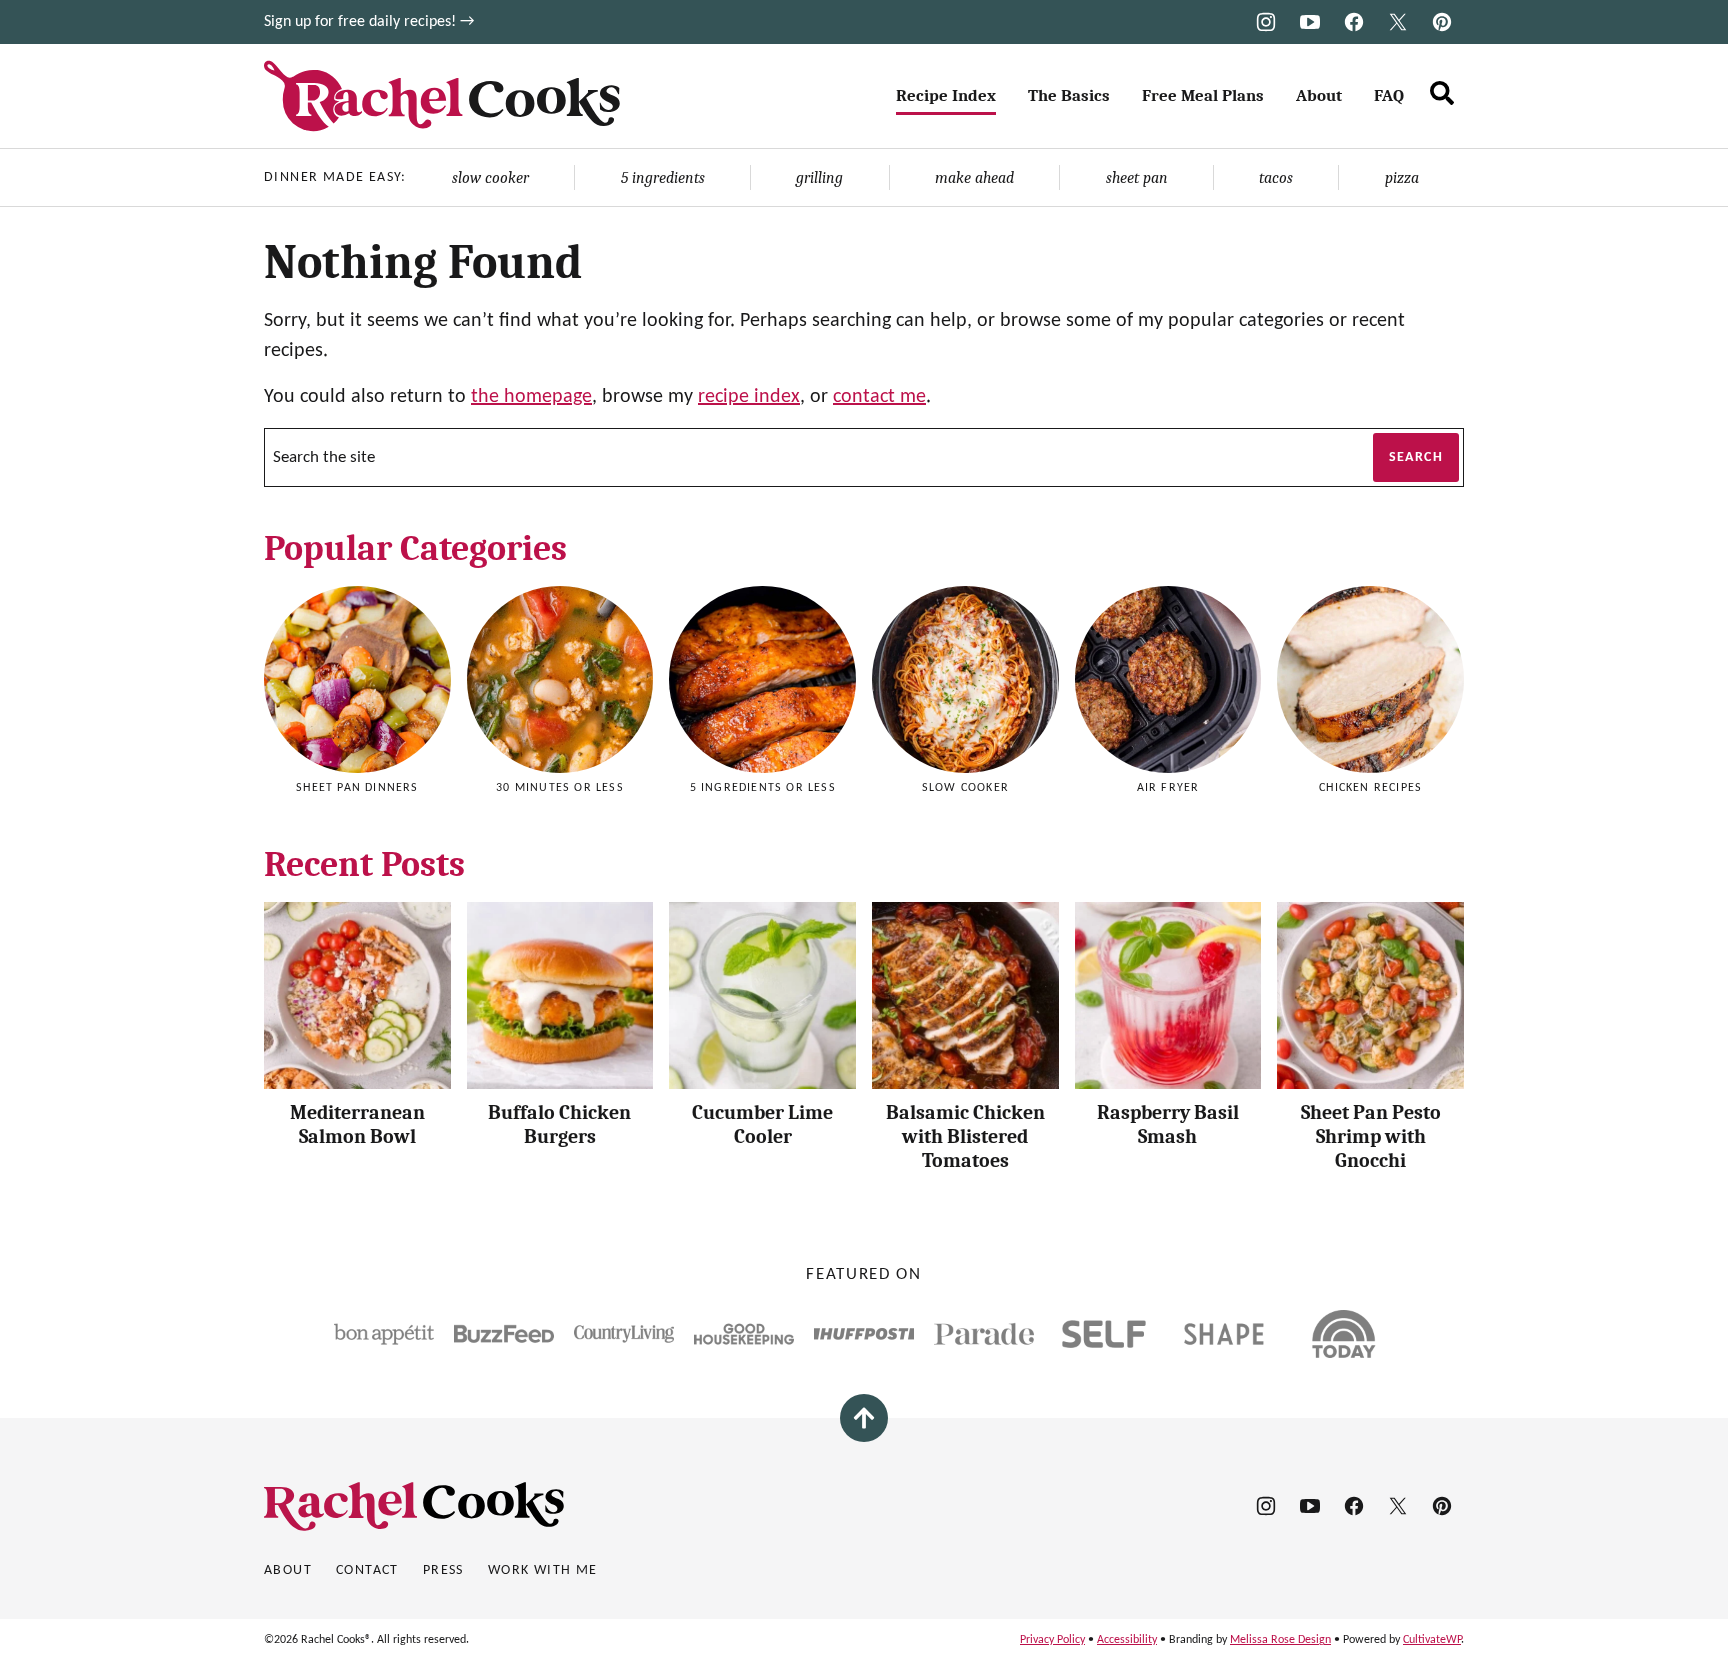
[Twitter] (1398, 22)
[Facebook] (1354, 22)
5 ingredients (663, 178)
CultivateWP (1432, 1640)
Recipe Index (946, 95)
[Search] (1442, 93)
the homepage (531, 397)
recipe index (749, 397)
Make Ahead (974, 178)
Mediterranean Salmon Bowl (357, 1124)
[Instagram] (1266, 22)
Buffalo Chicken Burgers (559, 1124)
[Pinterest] (1442, 22)
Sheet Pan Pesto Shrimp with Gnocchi (1371, 1136)
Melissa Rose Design (1280, 1640)
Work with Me (543, 1570)
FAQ (1389, 95)
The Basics (1069, 95)
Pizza (1402, 178)
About (1319, 95)
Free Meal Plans (1203, 95)
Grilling (819, 178)
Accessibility (1127, 1640)
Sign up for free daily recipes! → (369, 22)
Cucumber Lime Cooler (762, 1124)
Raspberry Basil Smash (1168, 1124)
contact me (879, 397)
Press (443, 1570)
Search (1416, 457)
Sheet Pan (1137, 178)
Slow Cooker (490, 178)
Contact (367, 1570)
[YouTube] (1310, 22)
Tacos (1276, 178)
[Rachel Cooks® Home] (442, 96)
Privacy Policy (1052, 1640)
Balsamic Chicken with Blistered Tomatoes (965, 1136)
